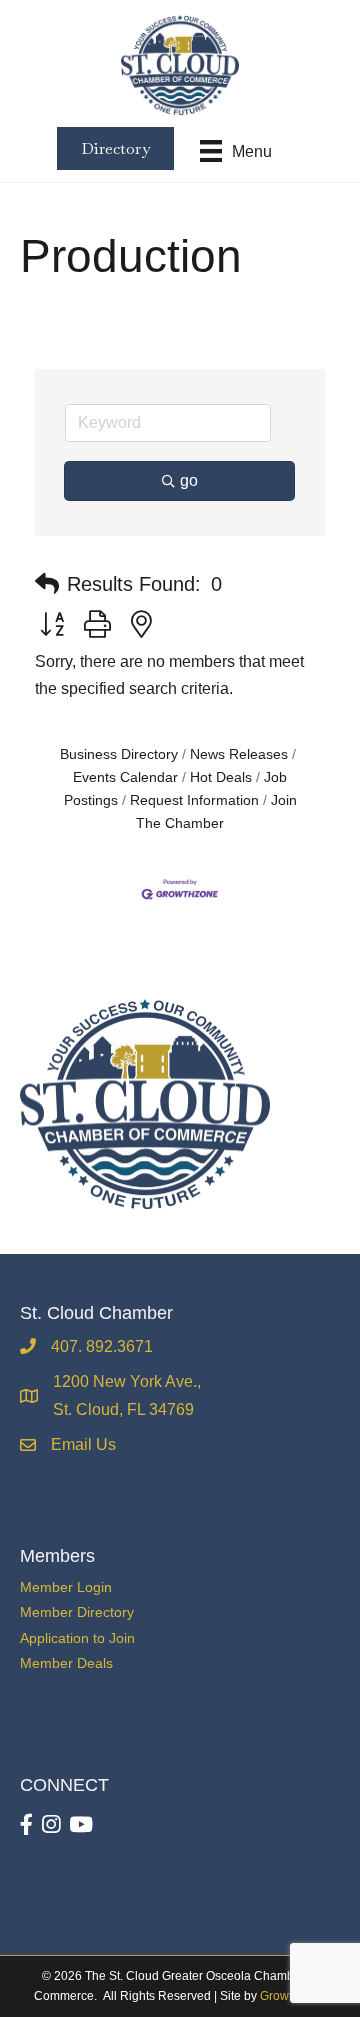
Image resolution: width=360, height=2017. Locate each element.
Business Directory (119, 754)
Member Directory (77, 1612)
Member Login (66, 1587)
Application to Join (77, 1638)
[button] (47, 584)
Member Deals (66, 1663)
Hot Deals (221, 777)
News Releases (239, 754)
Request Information (194, 800)
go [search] (189, 480)
